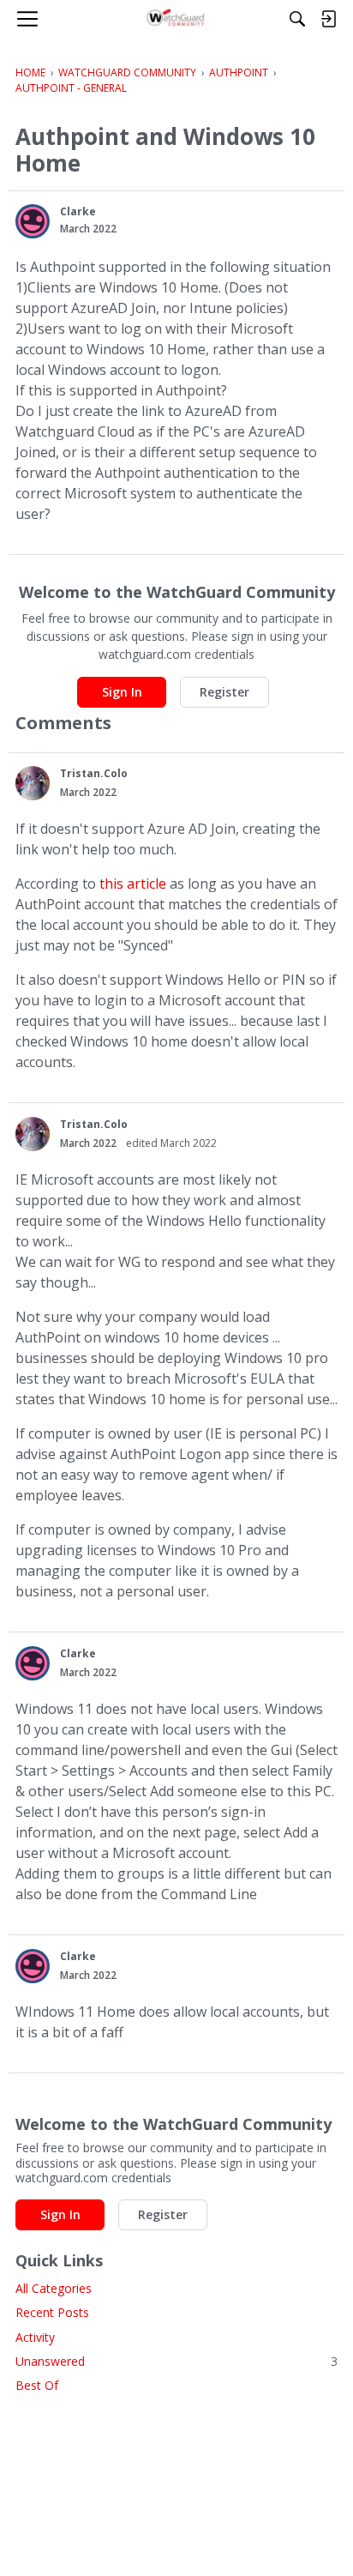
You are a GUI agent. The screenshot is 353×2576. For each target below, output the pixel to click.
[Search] (297, 19)
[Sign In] (328, 19)
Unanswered (176, 2361)
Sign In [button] (122, 692)
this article (133, 884)
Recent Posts (52, 2312)
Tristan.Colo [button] (94, 773)
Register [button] (224, 692)
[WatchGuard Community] (177, 19)
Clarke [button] (78, 211)
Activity (35, 2337)
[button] (33, 221)
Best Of (37, 2385)
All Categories (54, 2288)
